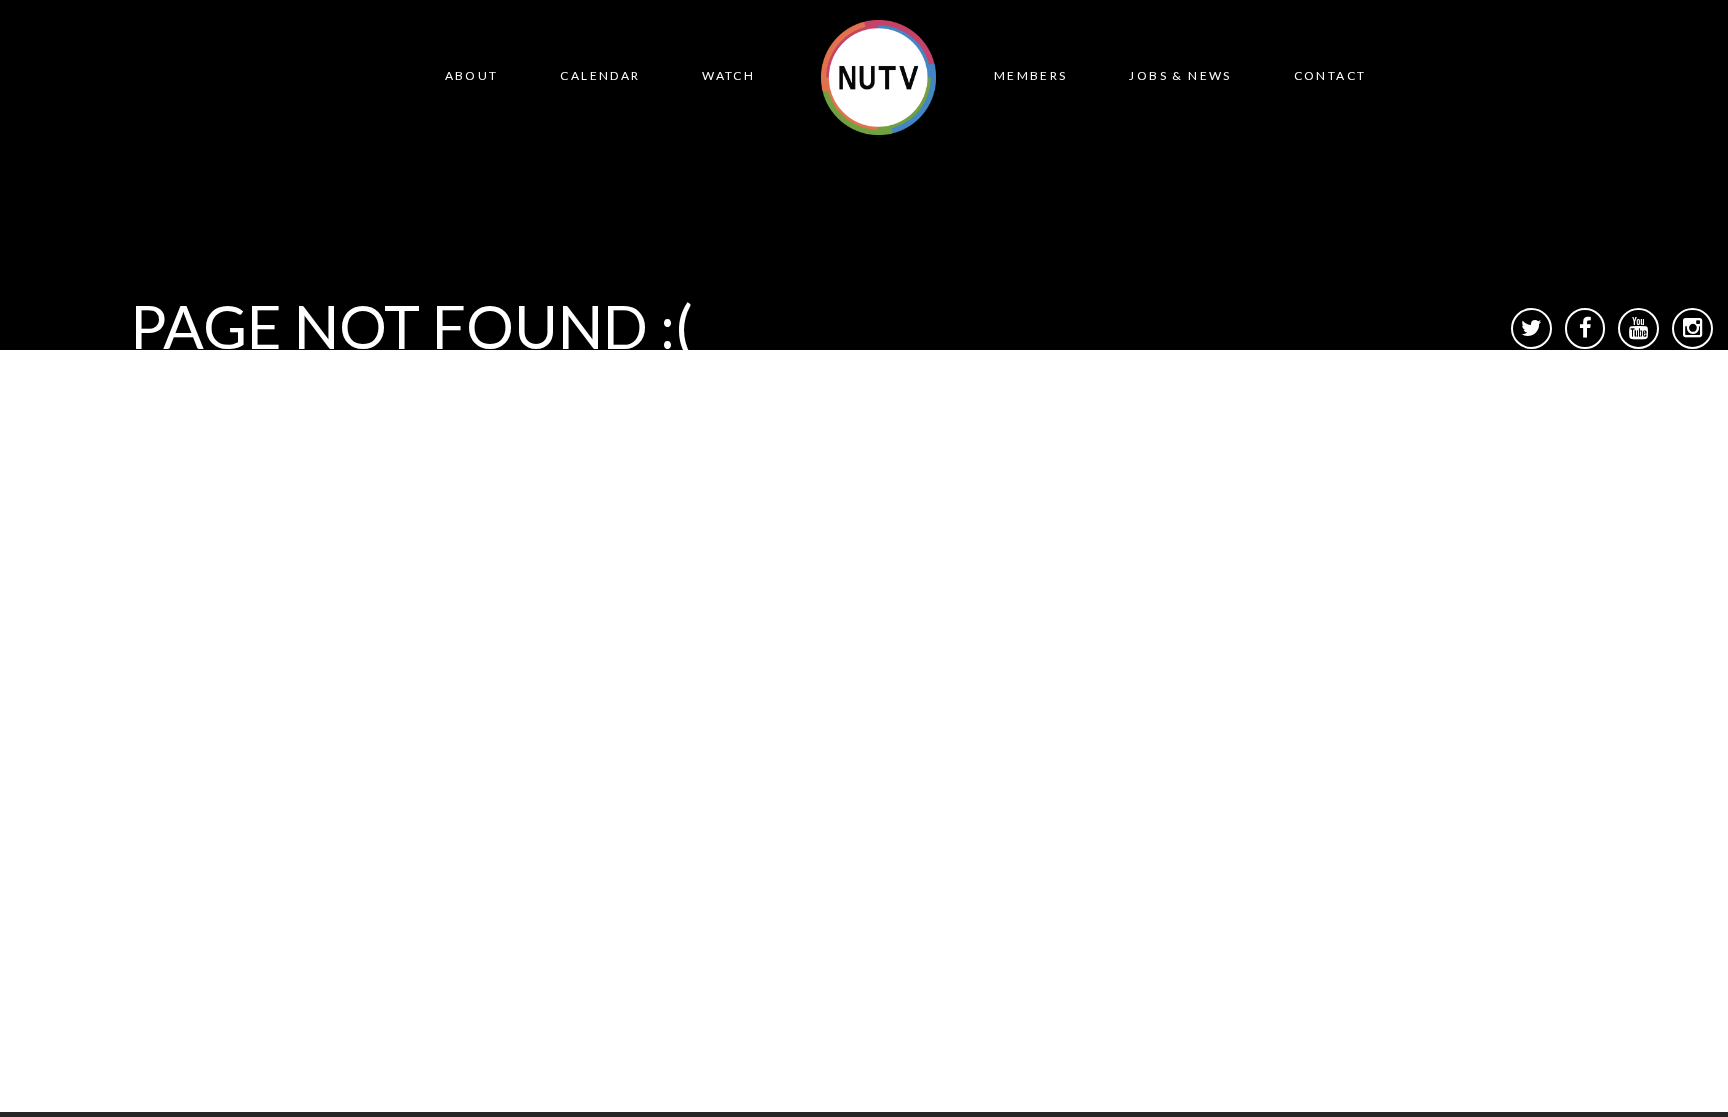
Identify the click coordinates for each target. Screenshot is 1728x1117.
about (472, 75)
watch (728, 75)
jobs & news (1180, 75)
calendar (600, 75)
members (1031, 75)
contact (1330, 75)
